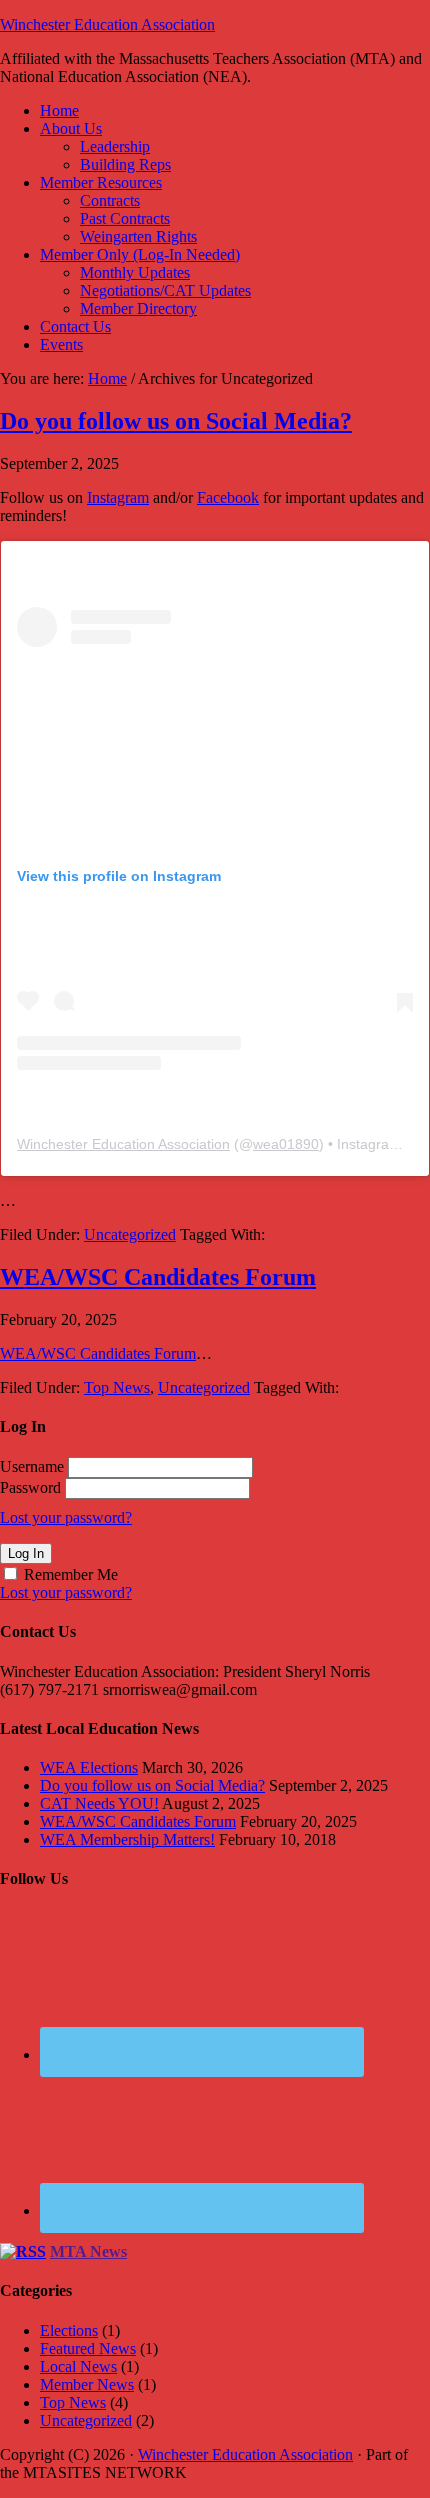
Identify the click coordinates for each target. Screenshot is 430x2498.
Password (30, 1487)
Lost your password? (66, 1517)
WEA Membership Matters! (127, 1839)
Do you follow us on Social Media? (176, 421)
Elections (69, 2330)
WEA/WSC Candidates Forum (158, 1277)
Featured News (88, 2348)
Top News (117, 1387)
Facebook (228, 497)
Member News (87, 2384)
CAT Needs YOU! (99, 1803)
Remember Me (71, 1574)
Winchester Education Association (107, 24)
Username (32, 1466)
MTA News (88, 2251)
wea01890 (286, 1144)
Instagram (118, 497)
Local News (78, 2366)
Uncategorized (130, 1234)
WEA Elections (89, 1767)
